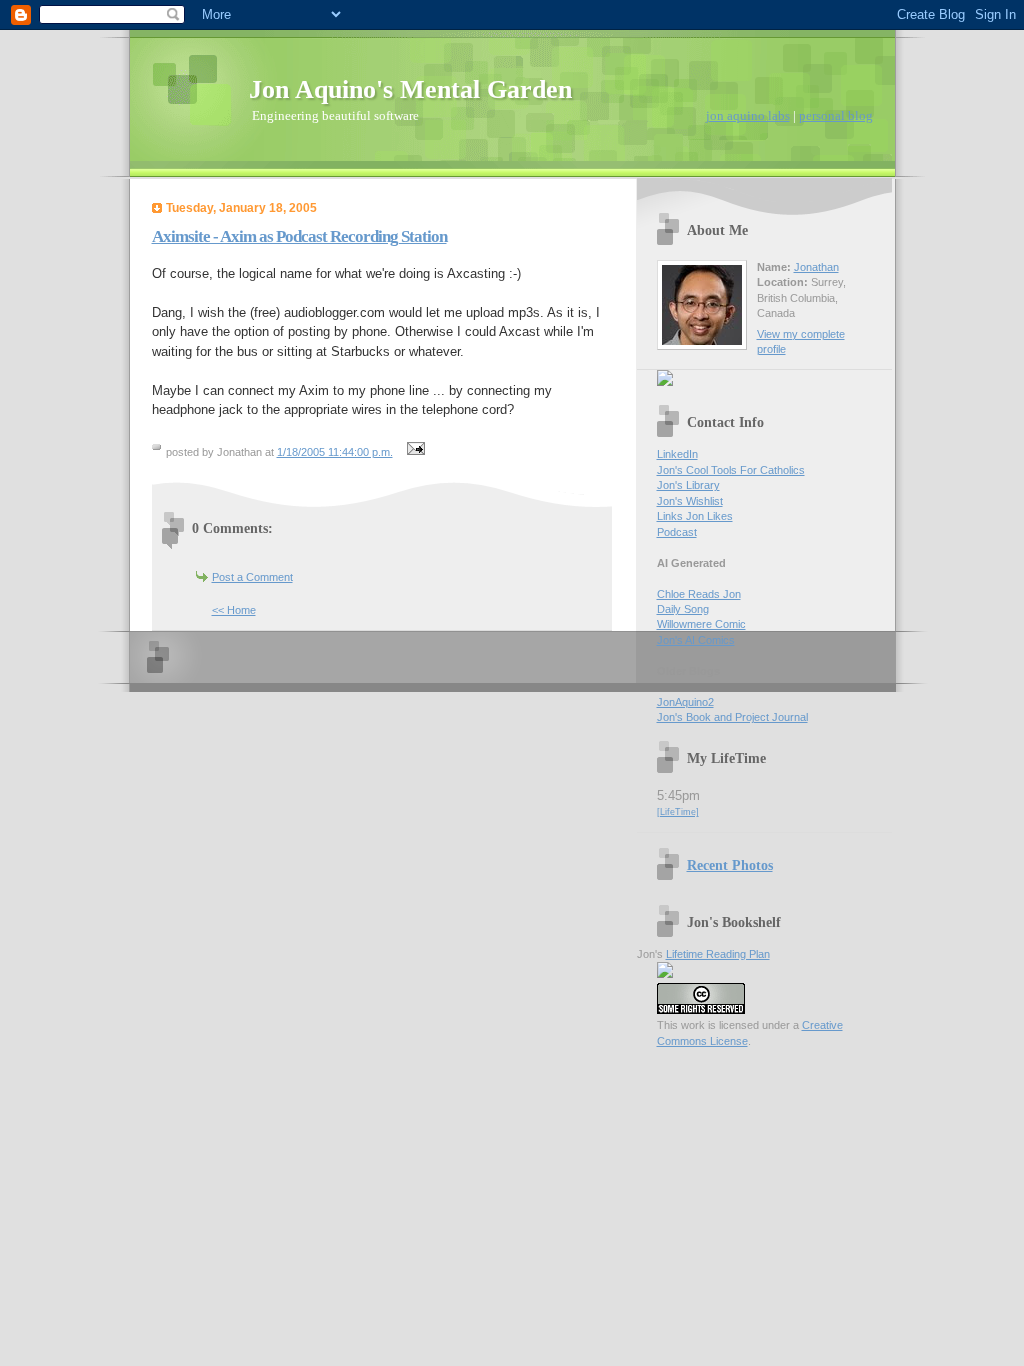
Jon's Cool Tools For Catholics (731, 470)
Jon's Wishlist (690, 501)
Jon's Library (688, 485)
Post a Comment (252, 577)
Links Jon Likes (695, 516)
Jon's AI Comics (696, 640)
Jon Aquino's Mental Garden (410, 89)
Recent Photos (730, 865)
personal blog (836, 115)
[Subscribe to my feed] (665, 382)
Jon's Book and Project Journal (732, 717)
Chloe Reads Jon (699, 594)
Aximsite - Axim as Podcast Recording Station (299, 236)
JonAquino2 (685, 702)
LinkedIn (677, 454)
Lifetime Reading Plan (718, 954)
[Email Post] (414, 452)
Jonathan (816, 267)
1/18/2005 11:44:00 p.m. (335, 452)
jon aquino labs (748, 115)
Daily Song (683, 609)
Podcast (677, 532)
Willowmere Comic (701, 624)
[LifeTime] (678, 812)
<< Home (234, 610)
